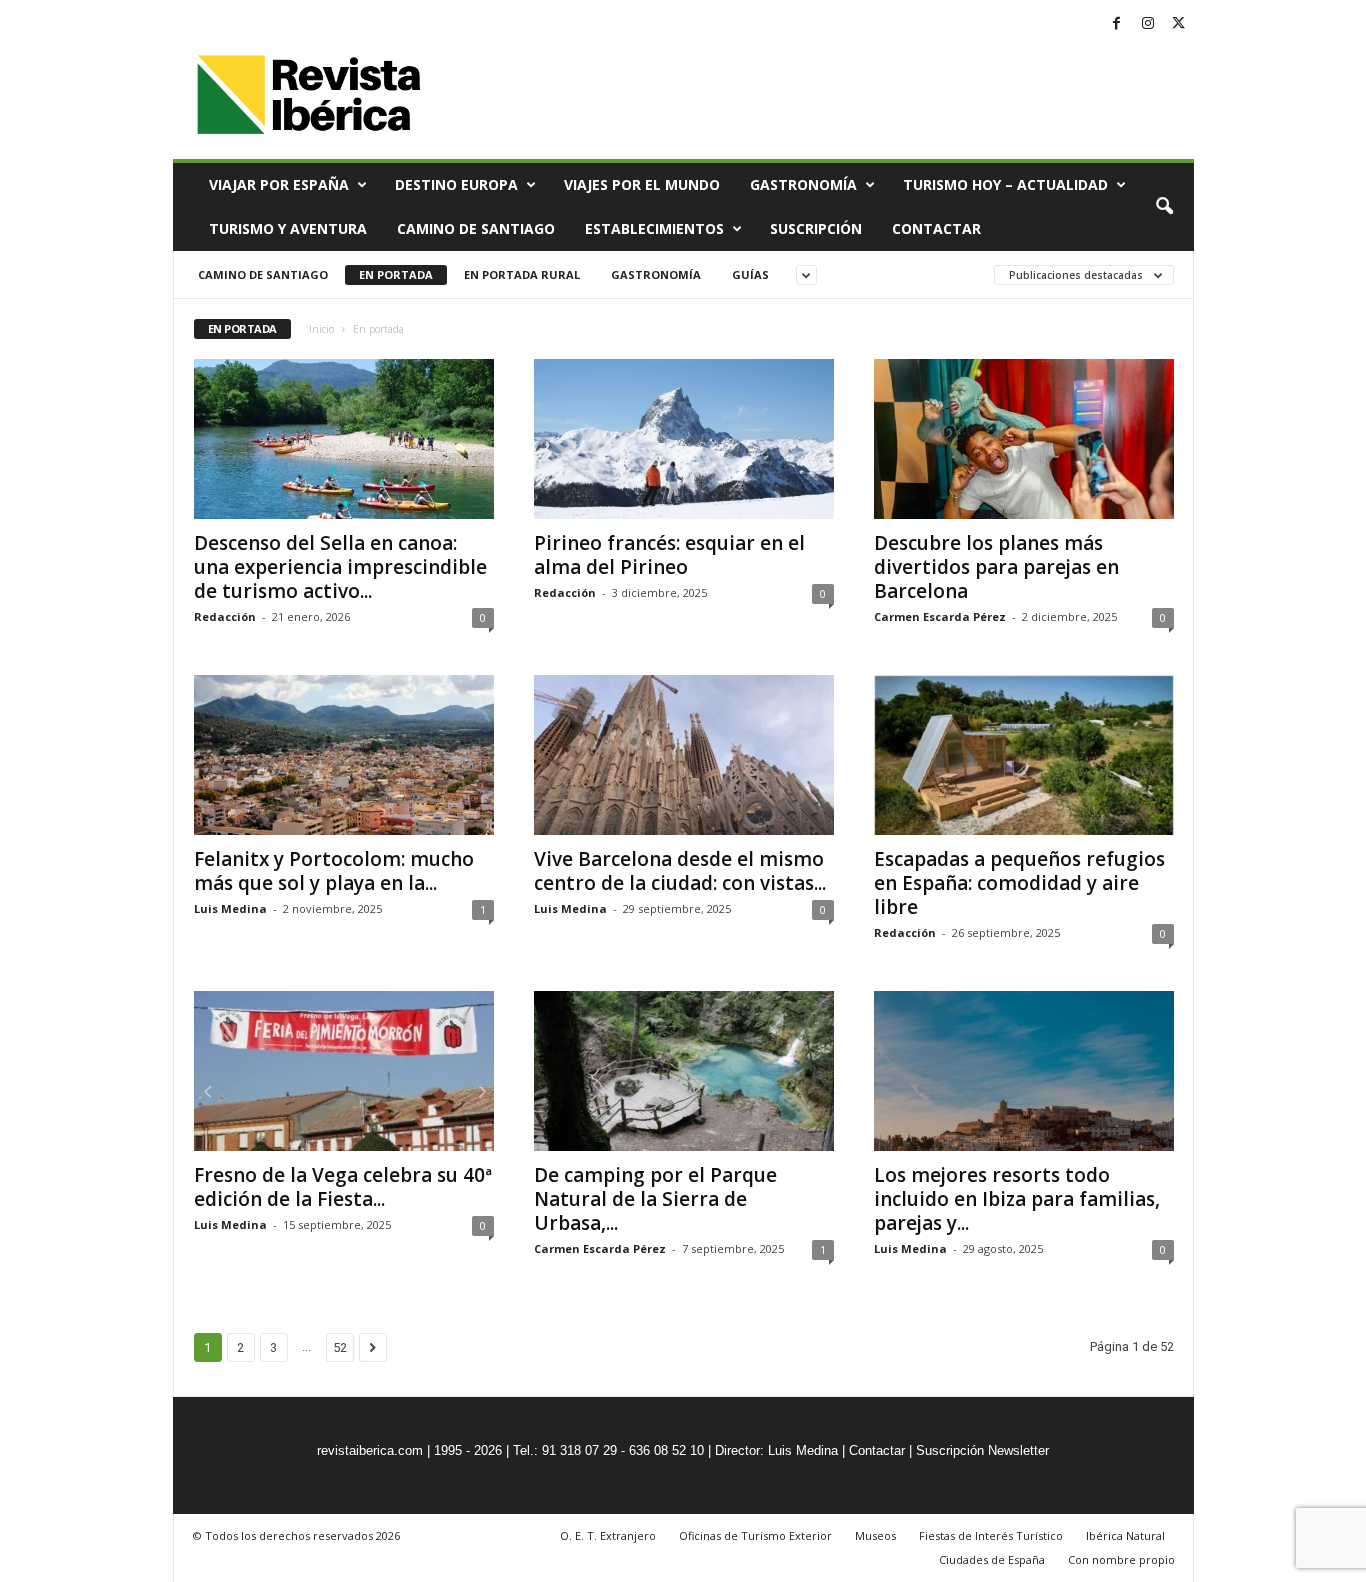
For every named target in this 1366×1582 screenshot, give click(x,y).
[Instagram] (1148, 24)
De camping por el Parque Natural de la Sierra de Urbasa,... (655, 1199)
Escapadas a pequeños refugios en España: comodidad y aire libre (1019, 883)
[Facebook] (1117, 24)
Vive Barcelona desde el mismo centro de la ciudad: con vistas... (680, 871)
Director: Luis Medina (776, 1450)
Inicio (321, 329)
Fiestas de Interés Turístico (991, 1535)
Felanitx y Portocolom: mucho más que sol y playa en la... (334, 871)
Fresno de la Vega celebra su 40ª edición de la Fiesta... (343, 1187)
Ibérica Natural (1125, 1535)
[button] (1164, 207)
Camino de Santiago (476, 228)
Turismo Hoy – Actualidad (1005, 184)
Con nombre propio (1121, 1559)
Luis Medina (230, 908)
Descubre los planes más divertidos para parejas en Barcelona (996, 567)
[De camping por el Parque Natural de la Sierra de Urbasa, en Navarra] (684, 1071)
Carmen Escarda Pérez (940, 616)
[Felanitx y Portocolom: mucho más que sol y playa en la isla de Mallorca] (344, 755)
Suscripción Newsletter (982, 1450)
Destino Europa (456, 184)
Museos (875, 1535)
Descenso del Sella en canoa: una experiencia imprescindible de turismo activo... (340, 567)
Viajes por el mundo (642, 184)
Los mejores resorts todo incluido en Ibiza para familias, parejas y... (1017, 1199)
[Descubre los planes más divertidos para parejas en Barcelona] (1024, 439)
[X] (1179, 24)
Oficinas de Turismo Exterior (755, 1535)
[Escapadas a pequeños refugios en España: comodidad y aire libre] (1024, 755)
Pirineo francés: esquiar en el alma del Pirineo (669, 555)
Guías (750, 274)
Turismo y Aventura (288, 228)
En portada (396, 274)
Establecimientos (654, 228)
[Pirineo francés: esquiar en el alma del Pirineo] (684, 439)
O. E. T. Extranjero (608, 1535)
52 (340, 1347)
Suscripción (816, 228)
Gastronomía (803, 184)
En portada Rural (522, 274)
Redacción (225, 616)
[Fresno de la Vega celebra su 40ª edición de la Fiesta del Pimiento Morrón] (344, 1071)
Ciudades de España (992, 1559)
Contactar (936, 228)
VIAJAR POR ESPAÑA (279, 184)
